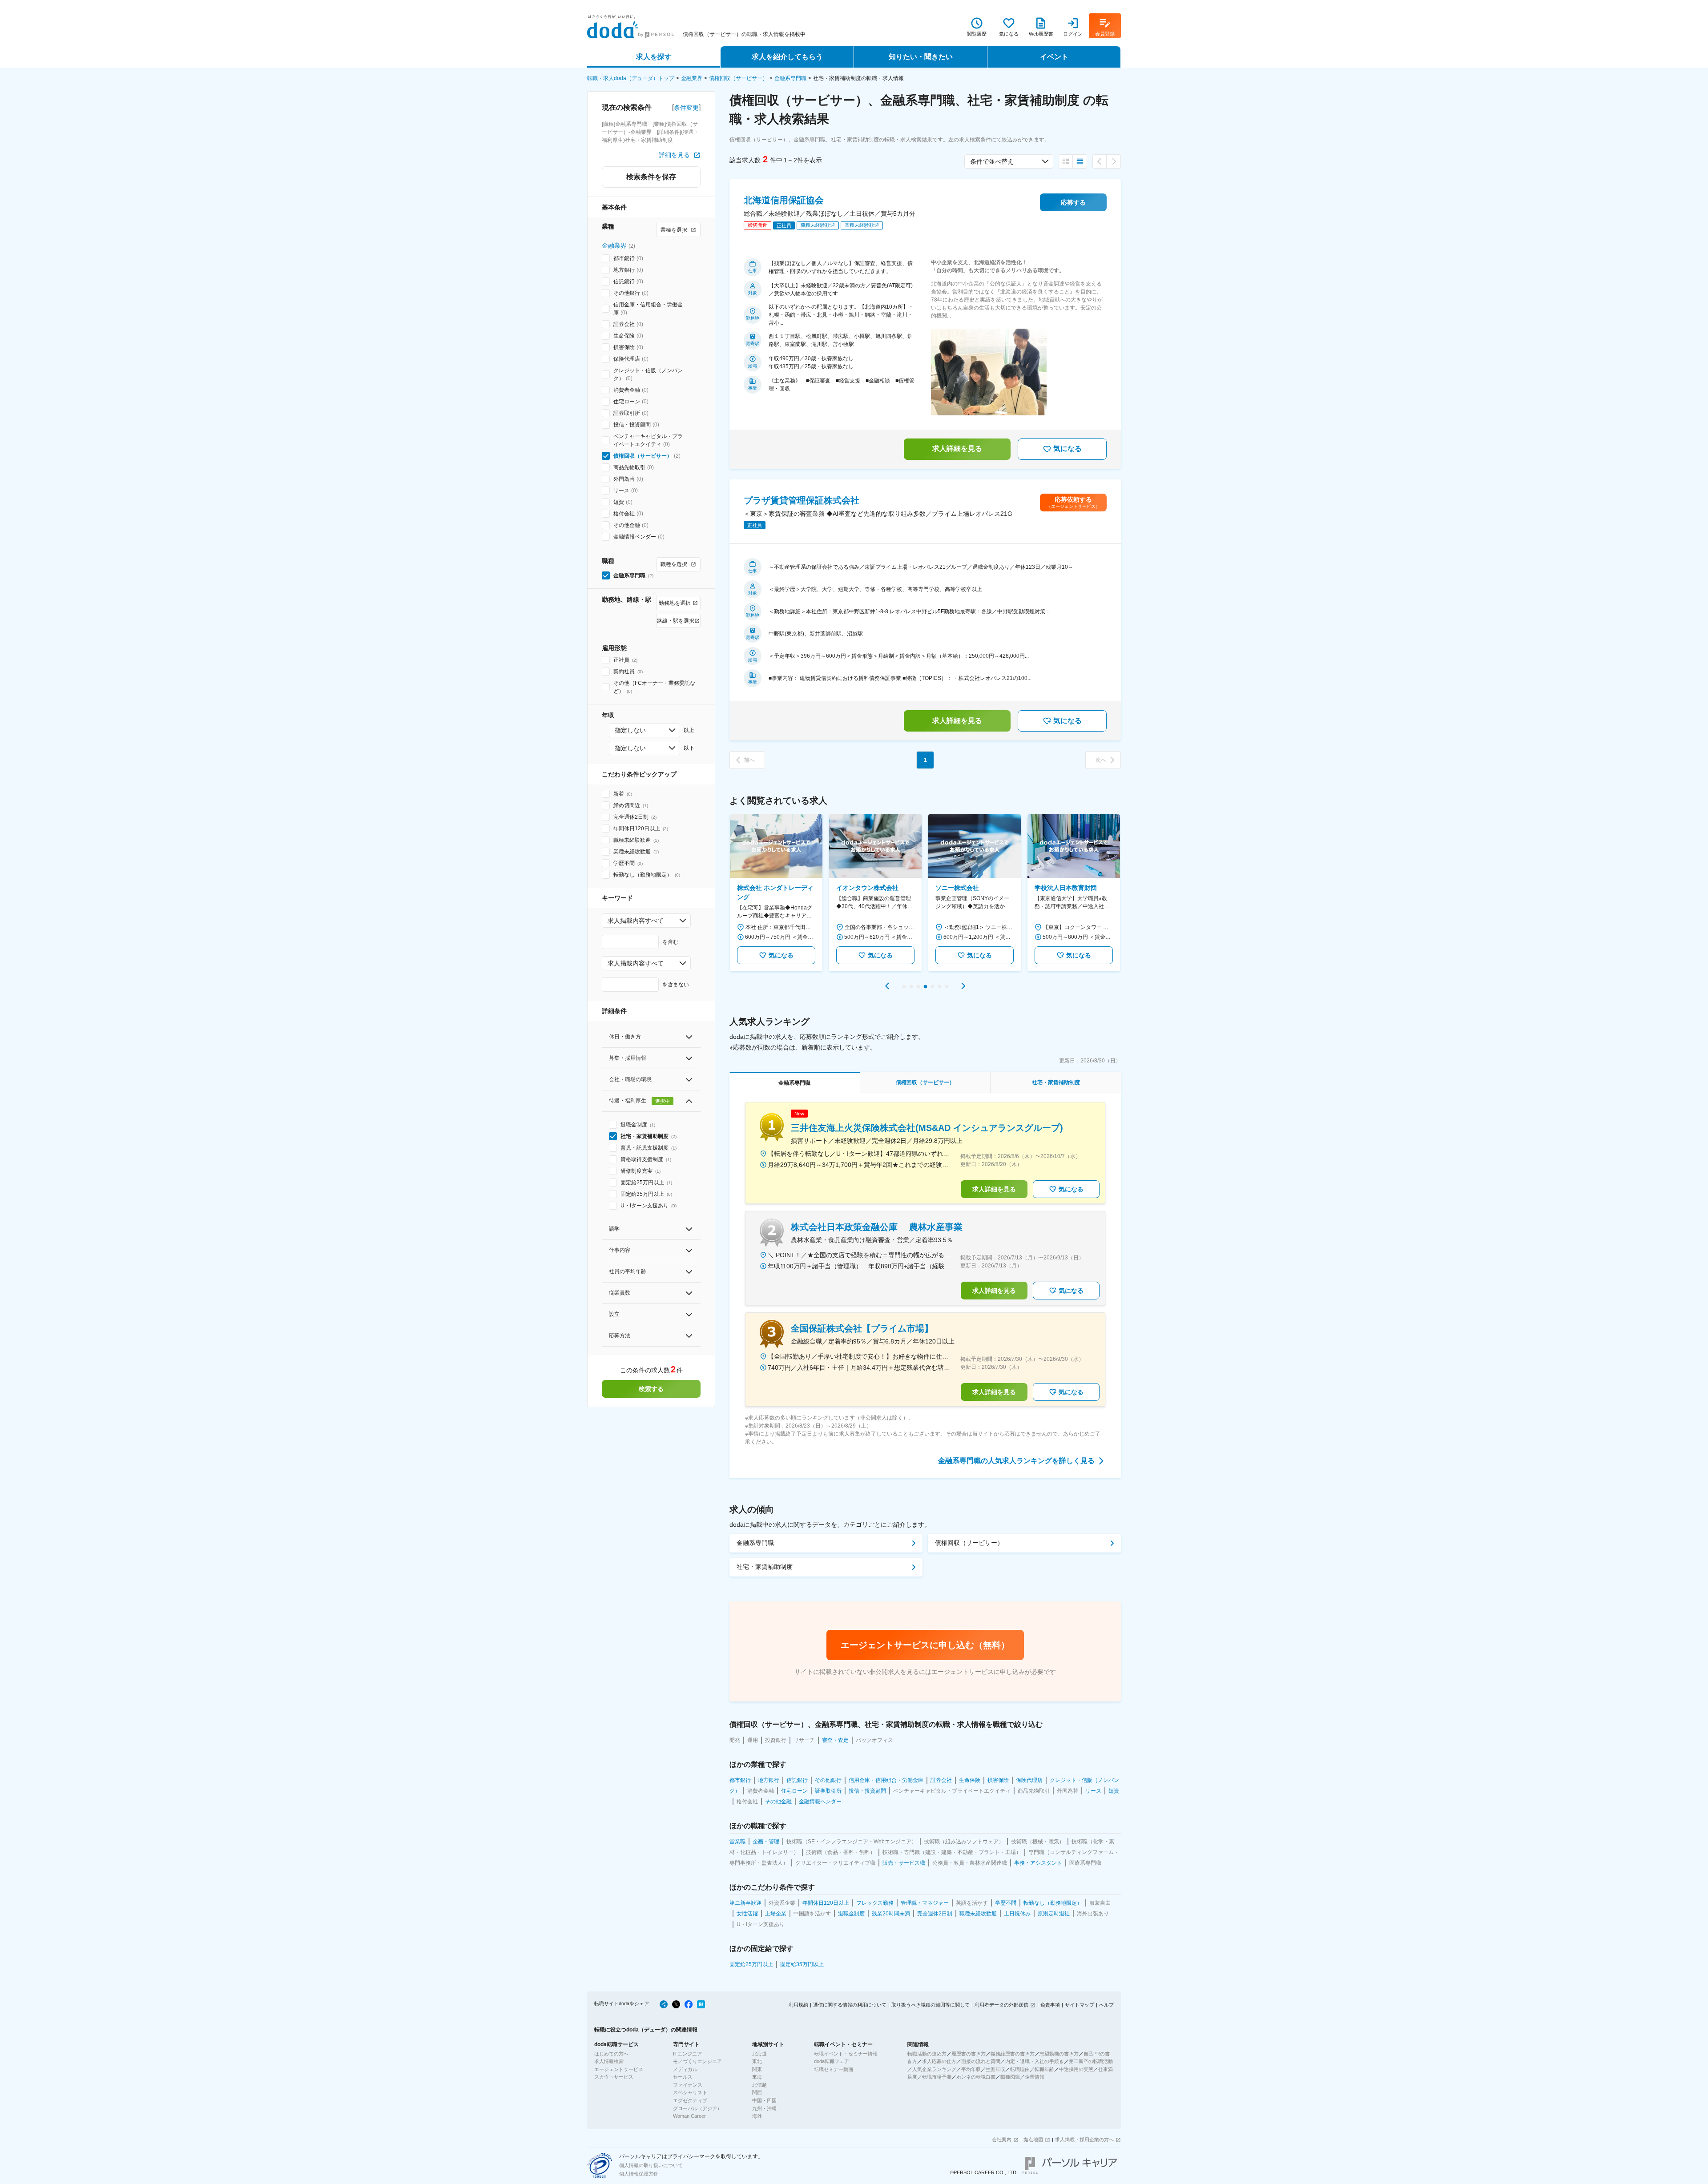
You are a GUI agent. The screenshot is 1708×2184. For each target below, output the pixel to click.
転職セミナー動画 (834, 2069)
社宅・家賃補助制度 (765, 1567)
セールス (683, 2077)
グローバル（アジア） (697, 2108)
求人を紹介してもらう (787, 57)
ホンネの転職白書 (976, 2077)
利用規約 (798, 2005)
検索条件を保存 (651, 177)
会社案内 (1002, 2140)
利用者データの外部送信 (1001, 2005)
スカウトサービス (614, 2077)
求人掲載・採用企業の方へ (1084, 2140)
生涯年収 (995, 2069)
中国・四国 (764, 2100)
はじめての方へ (611, 2054)
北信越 (759, 2085)
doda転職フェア (832, 2061)
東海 (757, 2077)
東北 (757, 2061)
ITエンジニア (687, 2054)
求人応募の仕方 (939, 2061)
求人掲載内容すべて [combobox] (636, 921)
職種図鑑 (1010, 2077)
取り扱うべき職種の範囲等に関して (931, 2005)
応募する (1073, 202)
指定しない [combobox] (630, 730)
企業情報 (1035, 2077)
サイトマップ (1080, 2005)
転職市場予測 (937, 2077)
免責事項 (1050, 2005)
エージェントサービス (619, 2069)
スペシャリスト (690, 2092)
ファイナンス (688, 2085)
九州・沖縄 (764, 2108)
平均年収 (971, 2069)
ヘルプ (1106, 2005)
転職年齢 (1044, 2069)
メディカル (685, 2069)
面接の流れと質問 (981, 2061)
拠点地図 (1033, 2140)
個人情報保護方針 (639, 2174)
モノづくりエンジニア (697, 2061)
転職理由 (1020, 2069)
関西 (757, 2092)
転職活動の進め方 (927, 2054)
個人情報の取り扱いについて (651, 2165)
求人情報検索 (609, 2061)
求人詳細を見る (957, 448)
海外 (757, 2116)
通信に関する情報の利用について (850, 2005)
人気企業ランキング (934, 2069)
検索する (651, 1389)
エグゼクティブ (690, 2100)
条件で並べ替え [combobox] (992, 161)
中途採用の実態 (1076, 2069)
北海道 (759, 2054)
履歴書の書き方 (969, 2054)
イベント (1054, 57)
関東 (757, 2069)
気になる (1067, 448)
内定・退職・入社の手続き (1035, 2061)
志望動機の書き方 (1059, 2054)
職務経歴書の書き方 (1013, 2054)
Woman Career (689, 2116)
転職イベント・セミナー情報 (846, 2054)
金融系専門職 (790, 78)
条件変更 (686, 108)
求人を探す (654, 57)
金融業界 (692, 78)
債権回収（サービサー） (738, 78)
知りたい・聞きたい (921, 57)
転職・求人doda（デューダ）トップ (631, 78)
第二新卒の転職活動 (1091, 2061)
